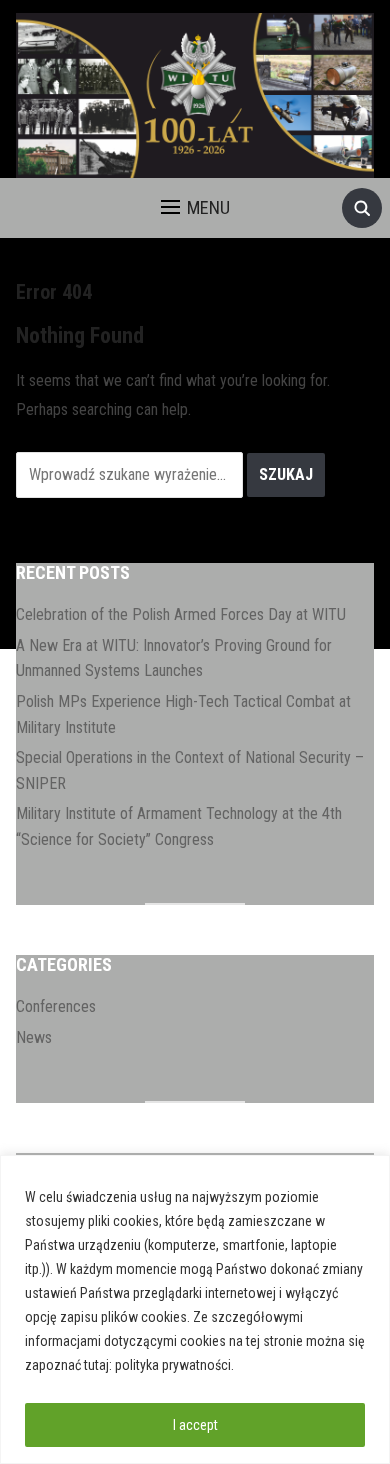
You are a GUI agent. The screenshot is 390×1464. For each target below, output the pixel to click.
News (34, 1037)
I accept (195, 1425)
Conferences (56, 1006)
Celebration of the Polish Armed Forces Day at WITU (181, 614)
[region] (195, 1309)
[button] (195, 208)
